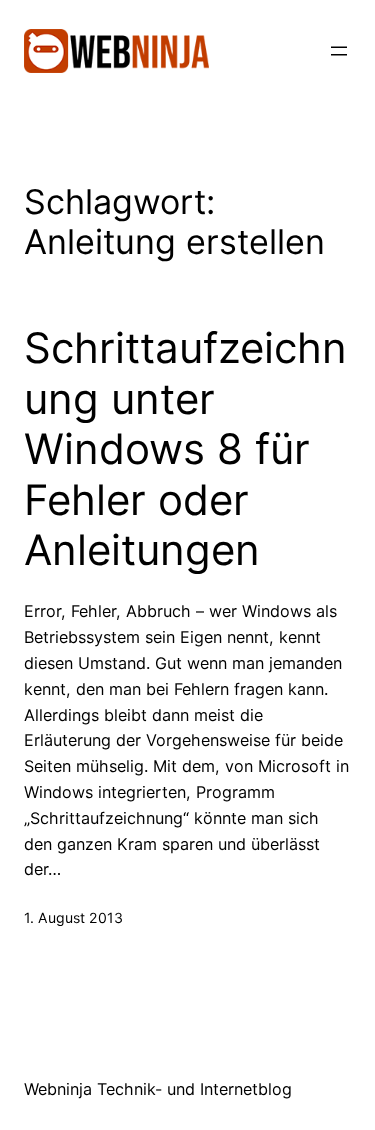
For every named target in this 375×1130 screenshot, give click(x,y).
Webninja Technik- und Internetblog (158, 1089)
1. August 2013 (73, 917)
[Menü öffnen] (339, 51)
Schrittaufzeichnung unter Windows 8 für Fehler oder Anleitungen (185, 449)
